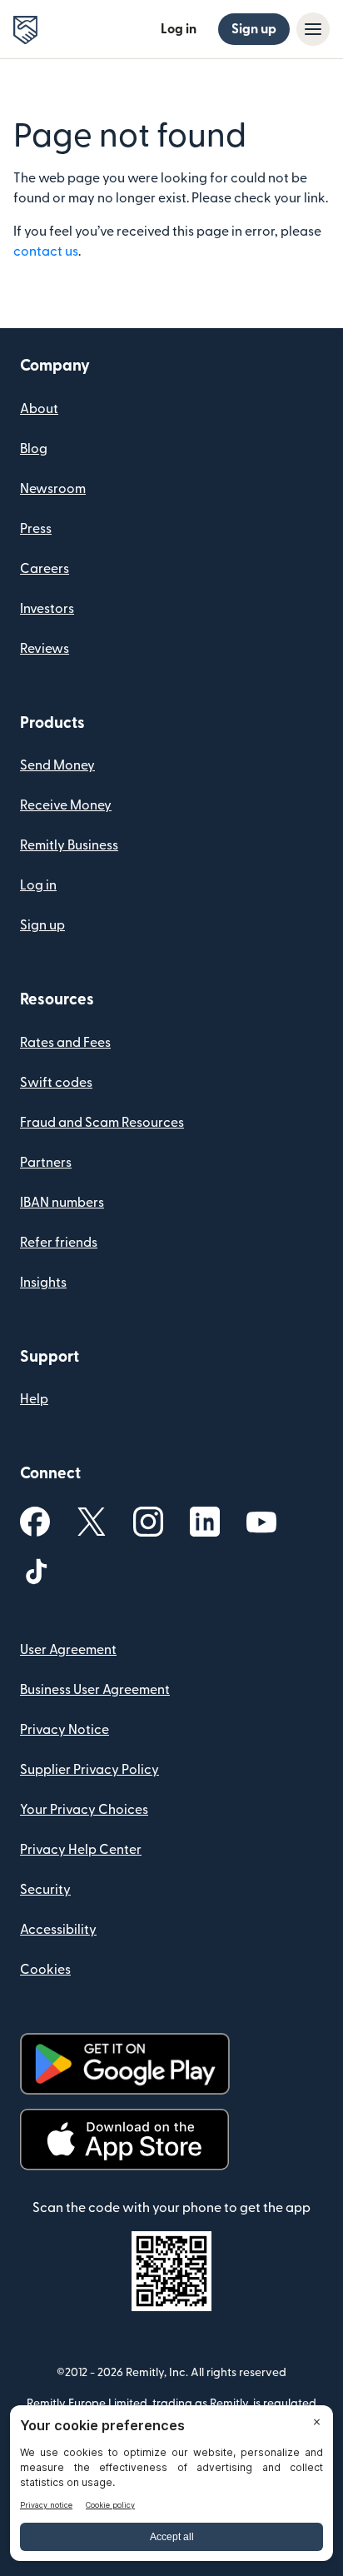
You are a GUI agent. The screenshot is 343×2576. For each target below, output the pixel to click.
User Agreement (68, 1650)
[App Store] (124, 2140)
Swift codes (56, 1083)
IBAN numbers (62, 1203)
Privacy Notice (65, 1730)
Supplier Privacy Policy (89, 1770)
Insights (43, 1283)
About (39, 409)
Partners (46, 1163)
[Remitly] (25, 30)
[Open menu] (313, 29)
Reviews (45, 649)
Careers (45, 569)
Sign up (254, 29)
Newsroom (53, 489)
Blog (34, 449)
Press (36, 529)
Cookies (45, 1970)
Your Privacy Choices (84, 1810)
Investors (47, 609)
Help (34, 1399)
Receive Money (66, 805)
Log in (179, 29)
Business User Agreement (95, 1690)
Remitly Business (69, 845)
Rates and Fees (65, 1043)
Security (45, 1890)
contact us (46, 252)
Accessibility (58, 1930)
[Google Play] (125, 2064)
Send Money (57, 765)
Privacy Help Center (81, 1850)
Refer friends (59, 1243)
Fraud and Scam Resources (102, 1123)
